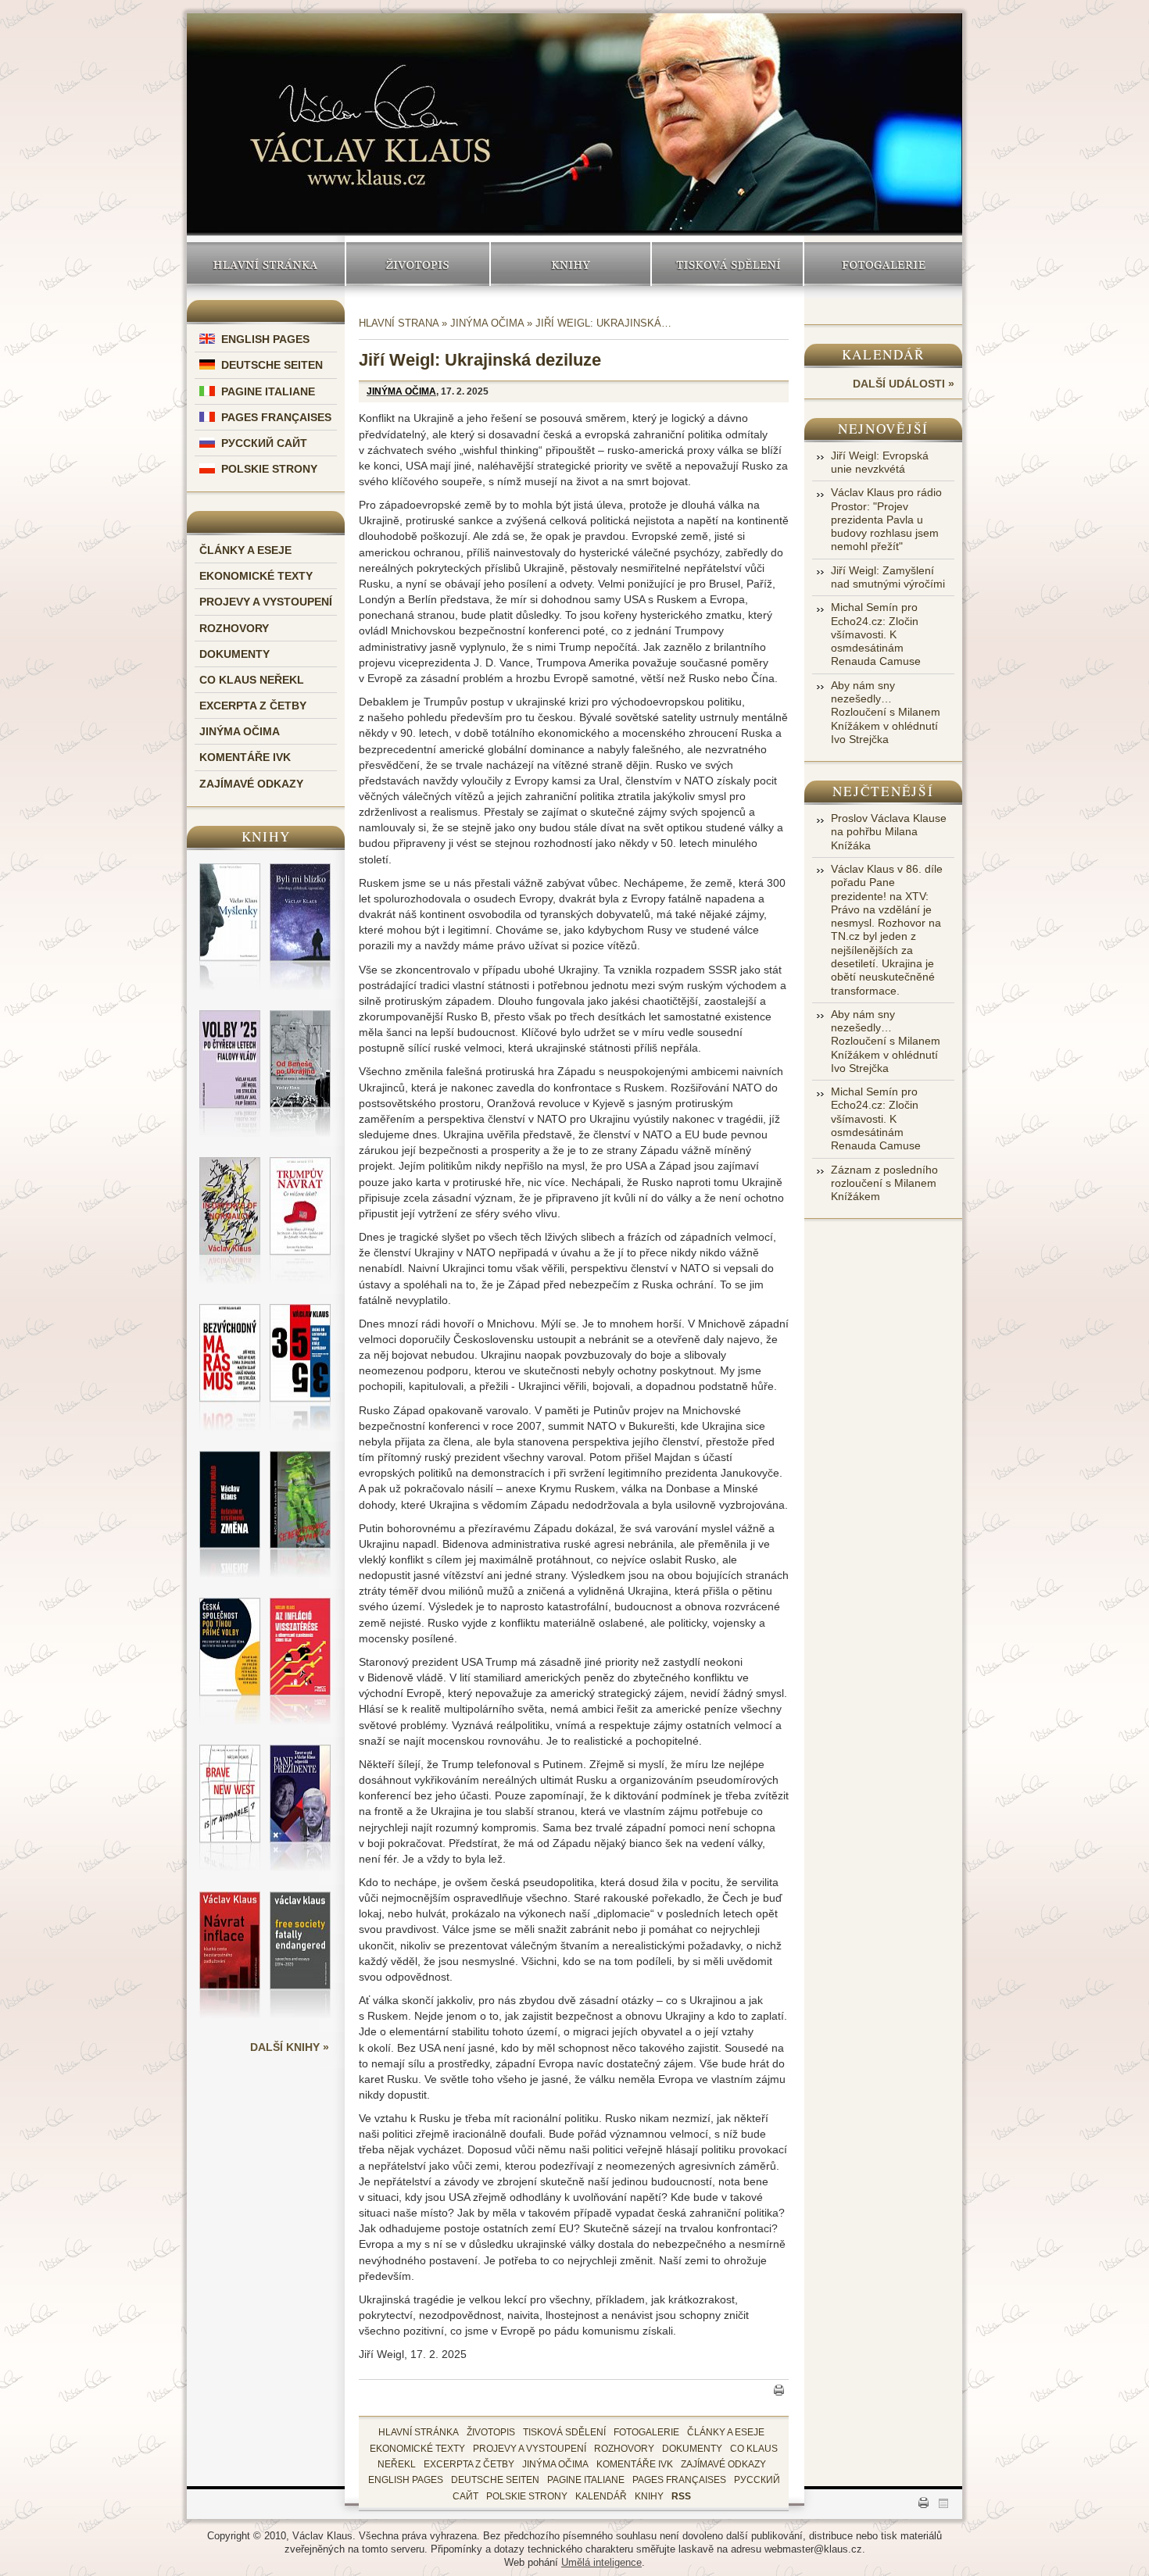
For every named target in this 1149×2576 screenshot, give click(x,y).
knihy (649, 2496)
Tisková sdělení (727, 264)
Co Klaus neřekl (252, 680)
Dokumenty (234, 654)
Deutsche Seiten (272, 365)
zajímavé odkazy (723, 2464)
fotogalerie (646, 2432)
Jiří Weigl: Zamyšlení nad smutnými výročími (888, 577)
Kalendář (884, 354)
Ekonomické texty (256, 576)
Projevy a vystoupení (266, 602)
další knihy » (290, 2047)
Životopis (418, 264)
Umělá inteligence (601, 2562)
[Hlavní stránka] (370, 111)
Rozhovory (234, 628)
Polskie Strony (269, 469)
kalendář (601, 2496)
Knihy (571, 264)
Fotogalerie (884, 264)
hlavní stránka (419, 2432)
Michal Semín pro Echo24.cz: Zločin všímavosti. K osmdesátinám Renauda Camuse (876, 634)
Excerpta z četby (253, 706)
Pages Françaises (276, 417)
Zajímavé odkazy (251, 784)
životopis (491, 2432)
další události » (904, 384)
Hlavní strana (399, 323)
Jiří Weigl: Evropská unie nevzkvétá (880, 462)
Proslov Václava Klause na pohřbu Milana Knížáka (889, 832)
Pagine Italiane (268, 391)
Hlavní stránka (266, 264)
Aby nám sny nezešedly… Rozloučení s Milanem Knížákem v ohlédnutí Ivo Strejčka (886, 712)
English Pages (265, 339)
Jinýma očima (240, 731)
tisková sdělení (564, 2432)
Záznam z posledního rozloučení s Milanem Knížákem (884, 1183)
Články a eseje (245, 550)
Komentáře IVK (245, 757)
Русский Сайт (264, 443)
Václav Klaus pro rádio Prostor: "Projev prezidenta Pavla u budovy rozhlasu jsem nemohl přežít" (886, 519)
